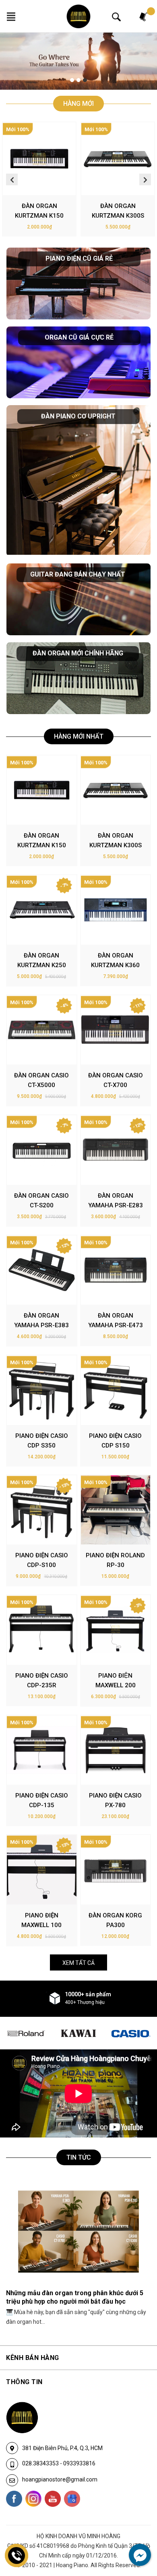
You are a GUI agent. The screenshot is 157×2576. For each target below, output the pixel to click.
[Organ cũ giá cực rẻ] (78, 362)
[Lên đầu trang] (135, 2537)
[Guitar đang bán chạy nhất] (78, 599)
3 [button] (85, 80)
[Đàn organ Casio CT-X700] (116, 1030)
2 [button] (78, 80)
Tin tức (79, 2157)
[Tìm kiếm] (116, 16)
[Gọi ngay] (17, 2555)
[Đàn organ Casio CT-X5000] (42, 1030)
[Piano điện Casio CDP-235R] (42, 1630)
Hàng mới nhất (79, 736)
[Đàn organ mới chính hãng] (78, 678)
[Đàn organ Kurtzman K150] (39, 159)
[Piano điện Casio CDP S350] (42, 1390)
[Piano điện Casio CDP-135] (42, 1750)
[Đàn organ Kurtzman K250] (42, 910)
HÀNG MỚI (78, 104)
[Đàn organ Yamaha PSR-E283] (116, 1150)
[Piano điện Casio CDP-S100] (42, 1510)
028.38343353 (41, 2463)
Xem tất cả (78, 1963)
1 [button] (72, 80)
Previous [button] (12, 179)
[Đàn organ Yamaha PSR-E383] (42, 1270)
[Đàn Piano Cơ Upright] (78, 481)
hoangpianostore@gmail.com (60, 2479)
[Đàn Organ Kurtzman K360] (116, 910)
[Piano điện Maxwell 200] (116, 1630)
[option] (78, 61)
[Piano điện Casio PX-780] (116, 1750)
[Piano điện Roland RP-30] (116, 1510)
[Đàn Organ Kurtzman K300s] (118, 159)
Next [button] (145, 179)
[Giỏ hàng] (144, 16)
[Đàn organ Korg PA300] (116, 1870)
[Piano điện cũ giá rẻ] (78, 283)
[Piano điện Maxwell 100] (42, 1870)
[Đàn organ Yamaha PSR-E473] (116, 1270)
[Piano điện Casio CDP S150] (116, 1390)
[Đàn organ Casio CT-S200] (42, 1150)
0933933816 (79, 2463)
